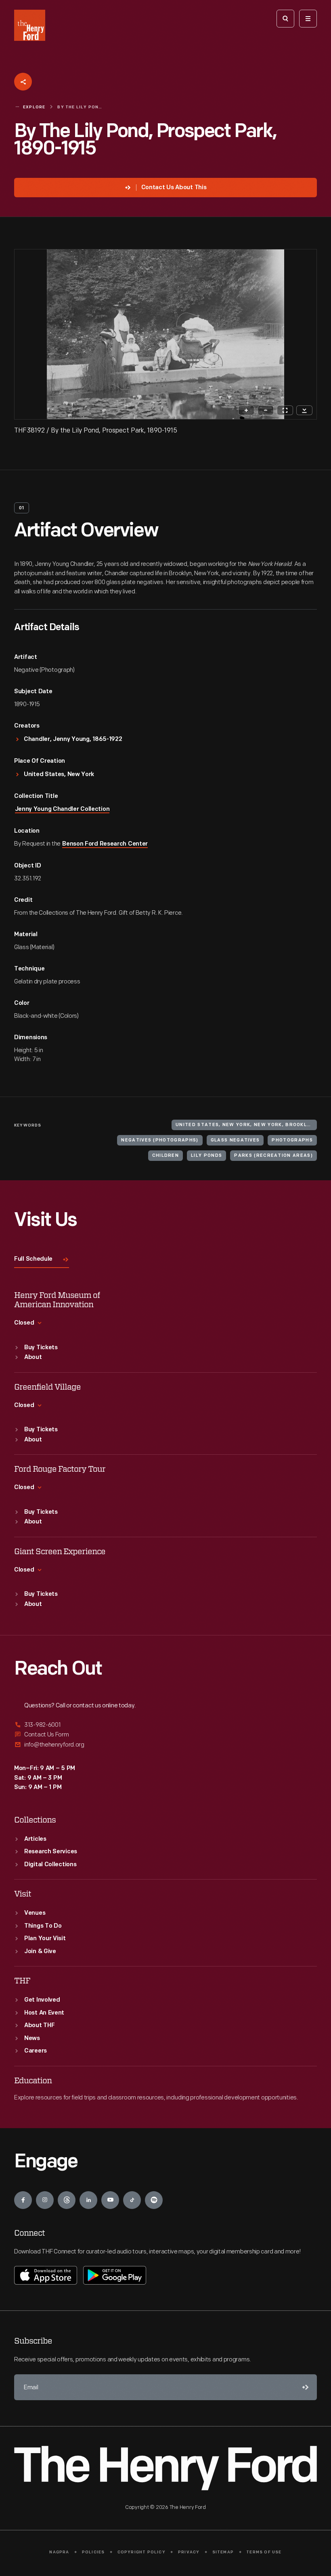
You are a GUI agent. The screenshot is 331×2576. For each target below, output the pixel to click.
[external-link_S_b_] (165, 1735)
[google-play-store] (115, 2275)
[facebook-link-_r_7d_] (23, 2200)
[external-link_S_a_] (165, 1725)
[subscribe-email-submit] (304, 2387)
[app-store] (46, 2275)
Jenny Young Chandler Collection (62, 809)
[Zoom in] (246, 410)
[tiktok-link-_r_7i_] (132, 2200)
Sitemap (223, 2552)
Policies (93, 2552)
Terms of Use (264, 2552)
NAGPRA (59, 2552)
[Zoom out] (266, 410)
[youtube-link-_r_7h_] (110, 2200)
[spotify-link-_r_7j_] (154, 2200)
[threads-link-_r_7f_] (67, 2200)
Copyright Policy (141, 2552)
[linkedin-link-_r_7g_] (88, 2200)
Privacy (189, 2552)
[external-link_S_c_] (165, 1745)
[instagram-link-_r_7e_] (45, 2200)
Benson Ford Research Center (105, 844)
